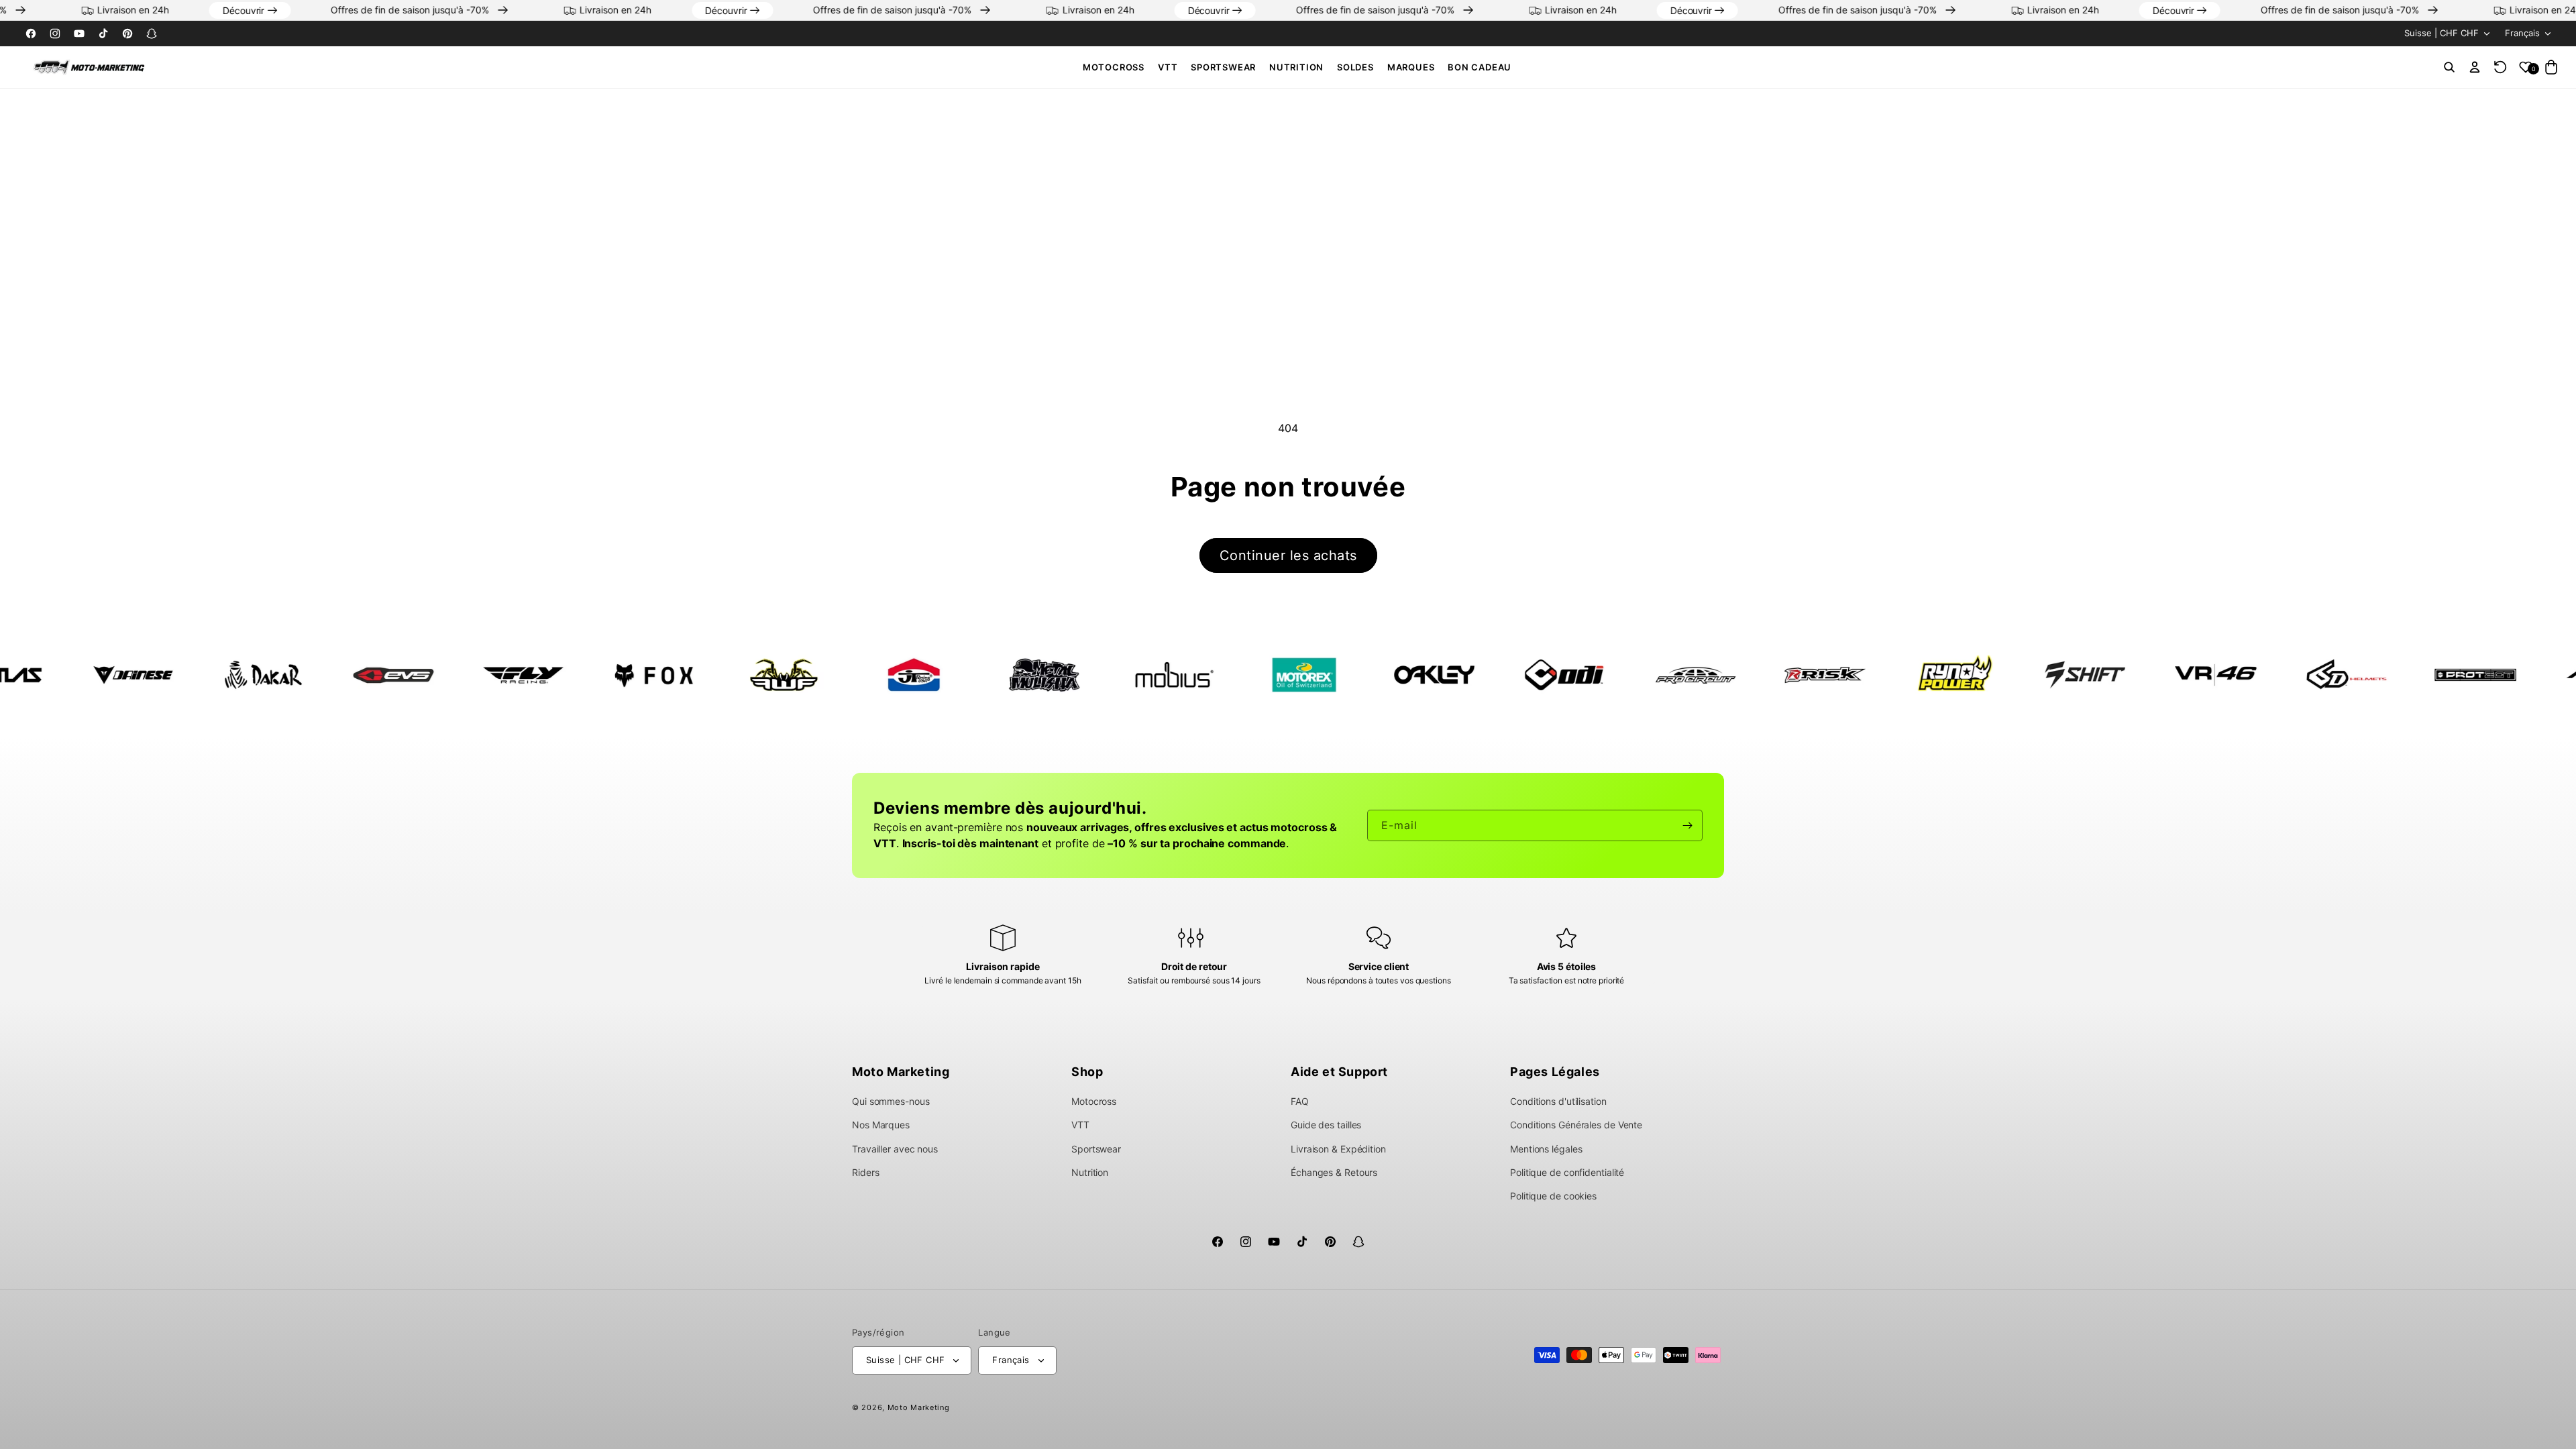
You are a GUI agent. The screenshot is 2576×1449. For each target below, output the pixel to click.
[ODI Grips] (1419, 675)
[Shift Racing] (1940, 675)
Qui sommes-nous (891, 1101)
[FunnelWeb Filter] (639, 675)
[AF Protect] (2330, 675)
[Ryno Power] (1810, 675)
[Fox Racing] (508, 675)
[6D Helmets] (2200, 675)
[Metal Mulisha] (899, 675)
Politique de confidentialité (1567, 1172)
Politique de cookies (1553, 1196)
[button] (1114, 67)
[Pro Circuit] (1550, 675)
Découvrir (303, 10)
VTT (1168, 67)
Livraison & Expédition (1338, 1149)
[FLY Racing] (378, 675)
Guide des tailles (1326, 1125)
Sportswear (1223, 67)
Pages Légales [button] (1555, 1072)
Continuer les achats (1288, 555)
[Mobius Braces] (1029, 675)
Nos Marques (881, 1125)
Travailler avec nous (895, 1149)
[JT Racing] (769, 675)
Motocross (1114, 67)
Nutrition (1296, 67)
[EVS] (248, 675)
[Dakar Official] (118, 675)
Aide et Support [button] (1339, 1072)
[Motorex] (1159, 675)
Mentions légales (1546, 1149)
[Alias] (2461, 675)
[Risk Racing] (1680, 675)
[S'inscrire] (1687, 825)
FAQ (1300, 1101)
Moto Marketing (919, 1407)
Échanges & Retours (1334, 1172)
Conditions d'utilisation (1558, 1101)
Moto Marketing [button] (901, 1072)
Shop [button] (1087, 1072)
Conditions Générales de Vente (1576, 1125)
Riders (865, 1172)
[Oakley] (1289, 675)
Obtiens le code (2439, 1420)
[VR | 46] (2070, 675)
